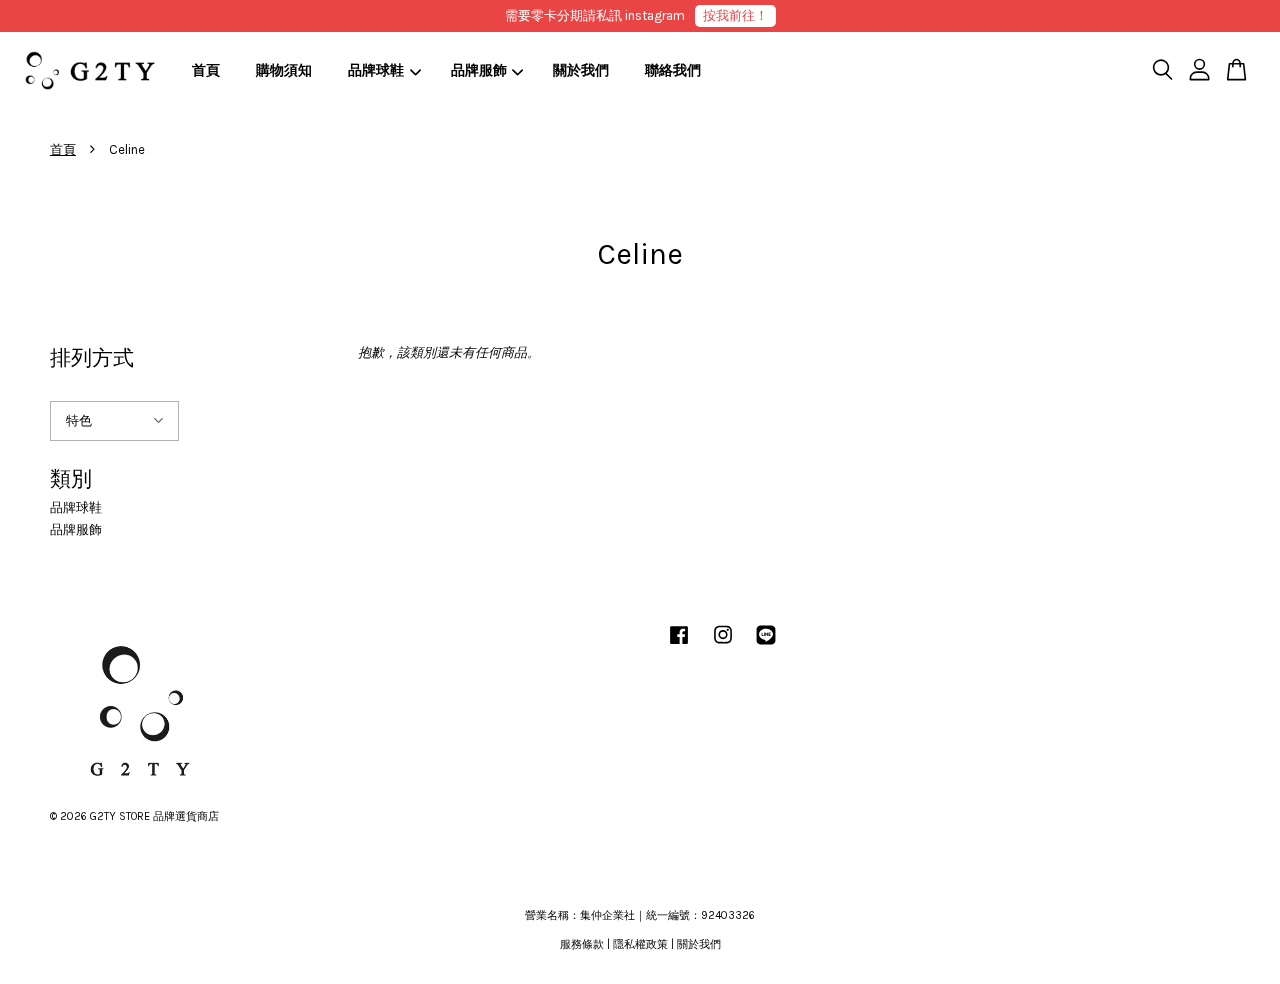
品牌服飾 (479, 70)
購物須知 (284, 70)
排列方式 (92, 358)
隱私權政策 (640, 944)
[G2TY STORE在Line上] (766, 645)
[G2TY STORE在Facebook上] (679, 645)
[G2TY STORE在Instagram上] (723, 645)
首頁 (206, 70)
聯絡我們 (673, 70)
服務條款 (582, 944)
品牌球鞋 (376, 70)
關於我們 (581, 70)
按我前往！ (735, 15)
